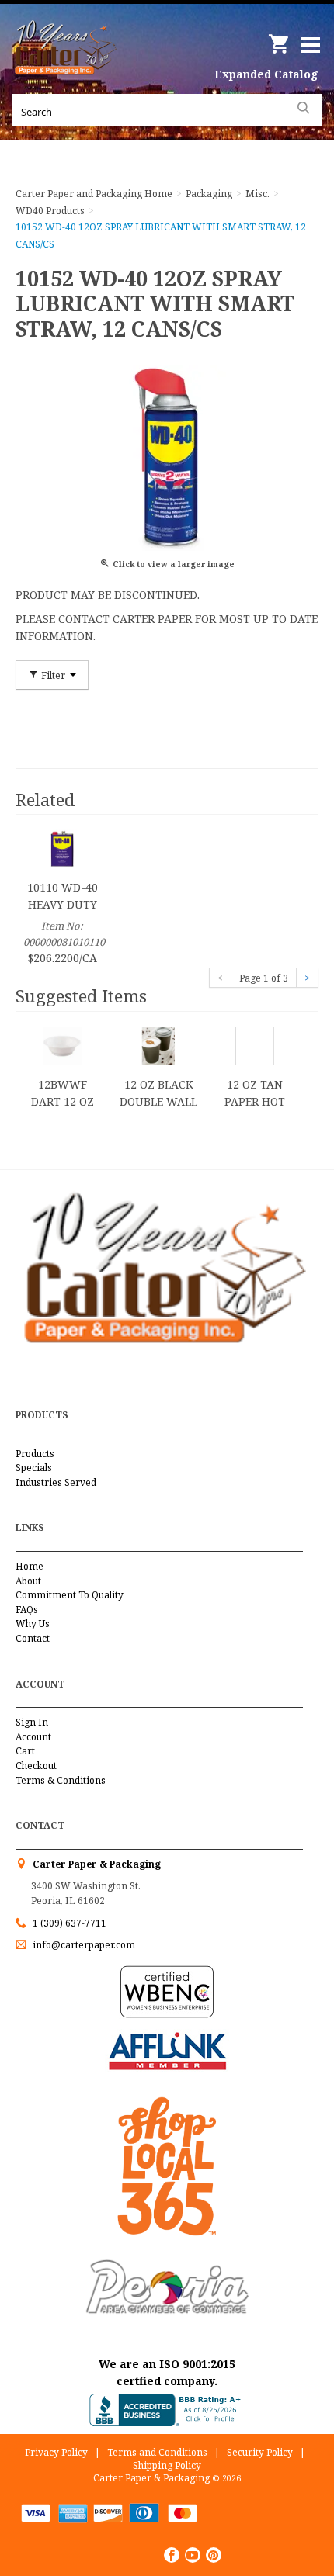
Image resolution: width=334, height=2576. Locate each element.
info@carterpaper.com (83, 1945)
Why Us (33, 1624)
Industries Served (56, 1482)
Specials (34, 1468)
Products (35, 1454)
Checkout (36, 1766)
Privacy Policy (56, 2452)
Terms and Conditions (157, 2452)
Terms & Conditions (61, 1780)
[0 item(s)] (280, 38)
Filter (53, 675)
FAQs (27, 1610)
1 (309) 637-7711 (70, 1923)
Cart (25, 1751)
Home (30, 1566)
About (28, 1581)
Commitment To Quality (70, 1595)
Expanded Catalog (266, 74)
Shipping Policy (167, 2465)
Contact (33, 1638)
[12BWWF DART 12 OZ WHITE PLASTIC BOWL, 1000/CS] (62, 1045)
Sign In (32, 1722)
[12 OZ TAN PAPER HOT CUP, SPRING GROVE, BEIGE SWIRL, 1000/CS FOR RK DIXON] (255, 1045)
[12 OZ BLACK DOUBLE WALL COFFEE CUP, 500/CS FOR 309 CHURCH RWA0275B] (158, 1045)
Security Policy (260, 2452)
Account (33, 1737)
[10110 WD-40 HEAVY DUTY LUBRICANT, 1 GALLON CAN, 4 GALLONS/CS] (62, 848)
